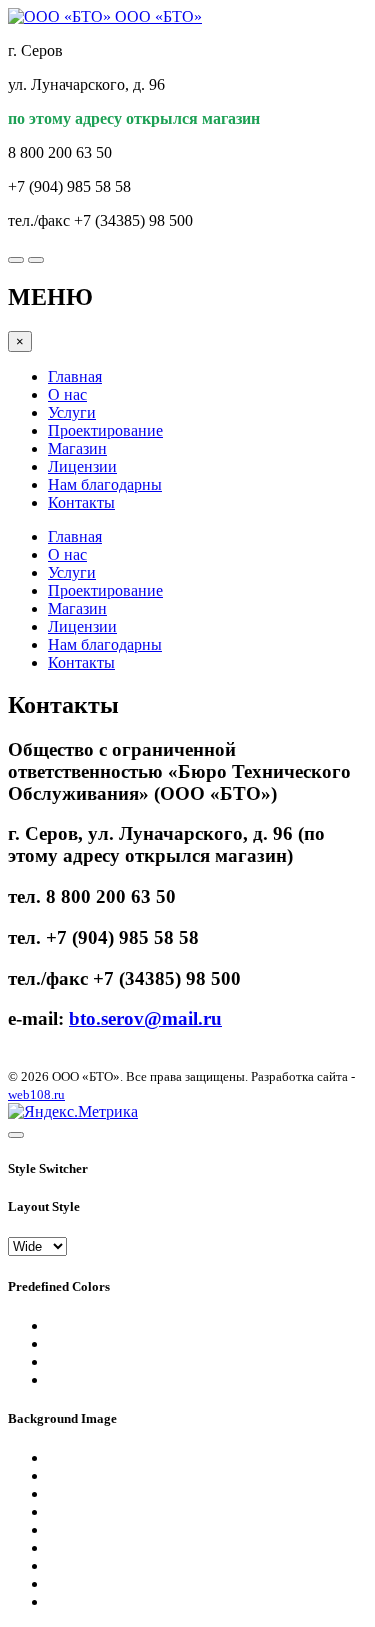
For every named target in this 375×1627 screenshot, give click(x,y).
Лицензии (82, 466)
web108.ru (36, 1094)
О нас (67, 394)
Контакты (81, 502)
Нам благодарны (105, 484)
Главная (75, 376)
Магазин (77, 448)
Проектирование (105, 430)
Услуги (72, 412)
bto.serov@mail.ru (145, 1018)
